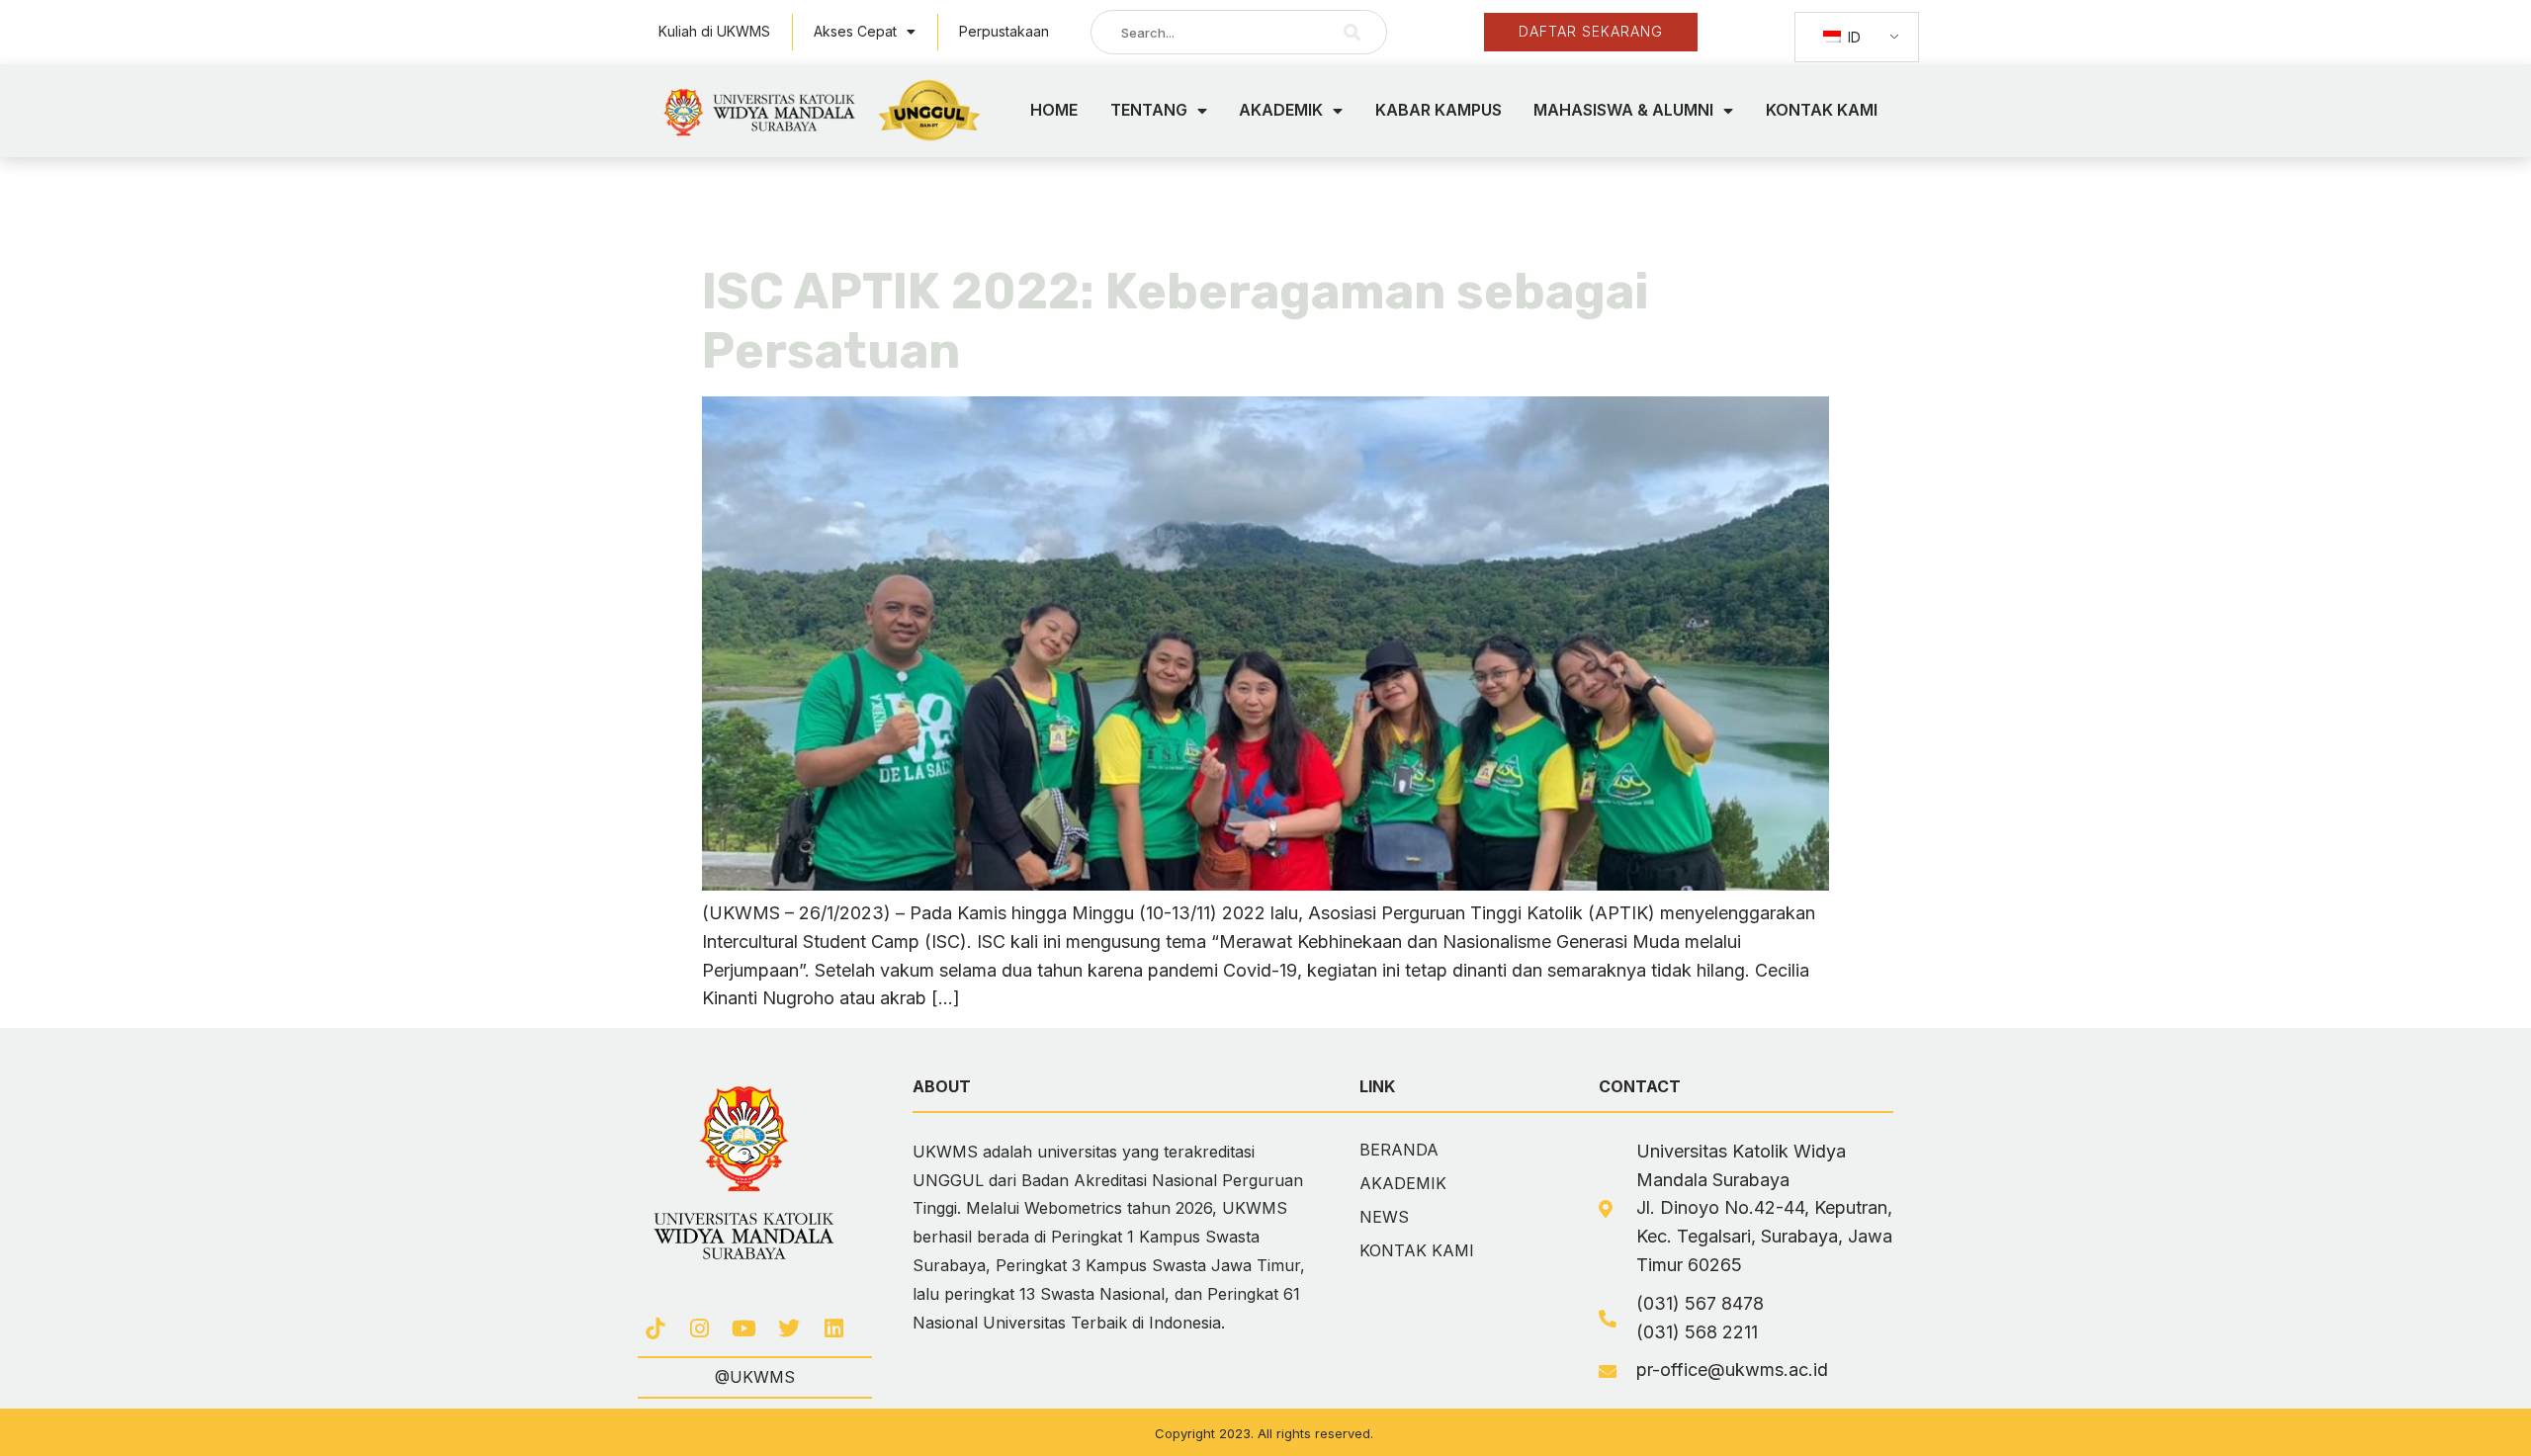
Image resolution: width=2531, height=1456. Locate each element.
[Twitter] (789, 1329)
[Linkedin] (834, 1329)
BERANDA (1399, 1150)
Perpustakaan (1004, 31)
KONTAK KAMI (1822, 110)
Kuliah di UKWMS (714, 31)
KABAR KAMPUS (1439, 110)
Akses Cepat (855, 31)
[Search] (1353, 32)
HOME (1054, 110)
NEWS (1384, 1217)
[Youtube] (744, 1329)
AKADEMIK (1281, 110)
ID (1852, 37)
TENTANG (1149, 110)
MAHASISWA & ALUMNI (1623, 110)
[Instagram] (699, 1329)
